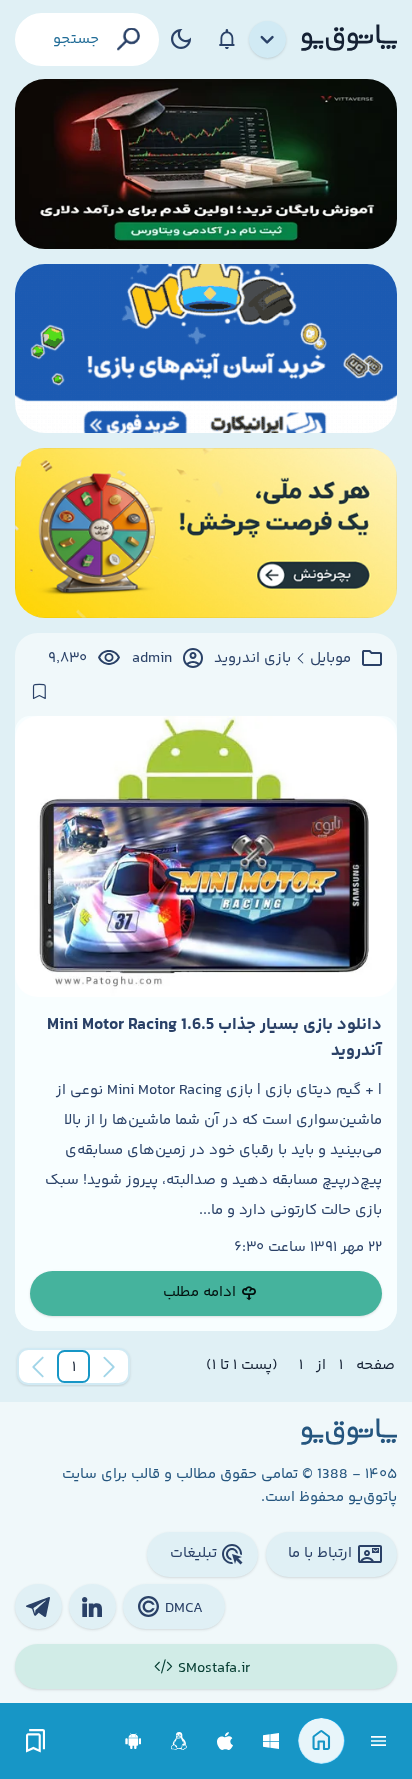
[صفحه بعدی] (38, 1367)
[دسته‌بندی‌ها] (268, 40)
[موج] (206, 164)
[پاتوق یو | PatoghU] (349, 39)
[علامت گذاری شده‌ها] (36, 1741)
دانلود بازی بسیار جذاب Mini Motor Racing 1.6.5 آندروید (214, 1038)
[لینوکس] (179, 1741)
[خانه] (321, 1741)
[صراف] (206, 533)
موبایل (330, 659)
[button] (74, 1367)
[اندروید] (133, 1741)
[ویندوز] (271, 1741)
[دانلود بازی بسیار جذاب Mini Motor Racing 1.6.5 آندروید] (206, 856)
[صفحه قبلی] (109, 1367)
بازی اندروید (252, 659)
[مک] (225, 1741)
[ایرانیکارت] (206, 349)
